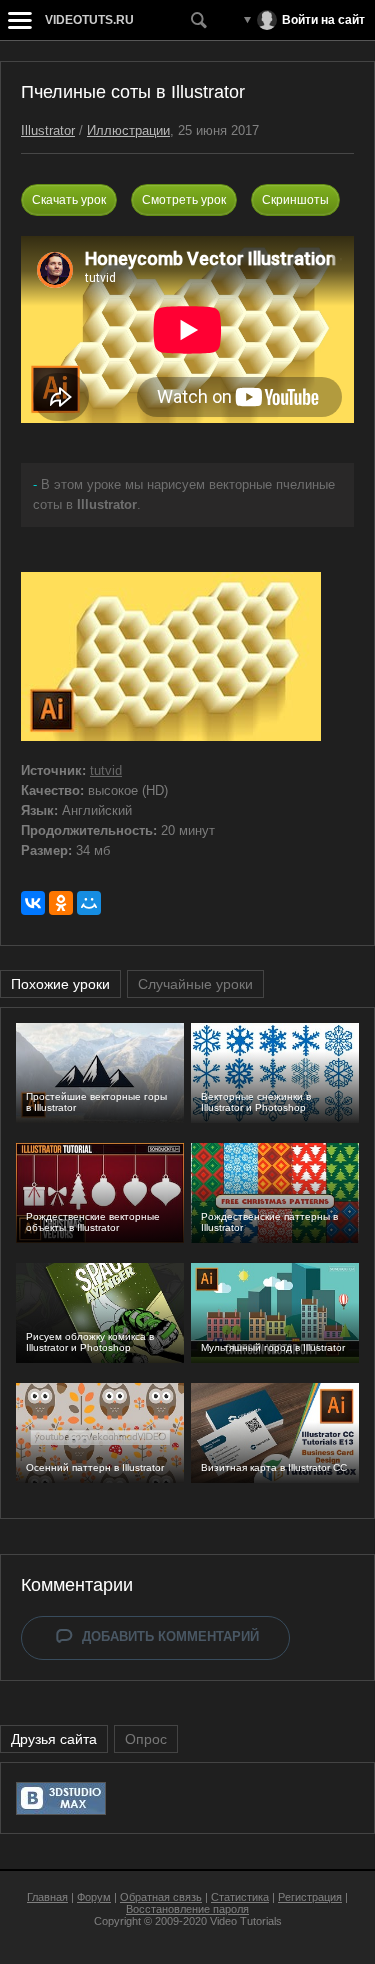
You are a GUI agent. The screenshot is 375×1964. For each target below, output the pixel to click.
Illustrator (48, 130)
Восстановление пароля (187, 1909)
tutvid (106, 770)
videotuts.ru (89, 20)
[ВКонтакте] (33, 903)
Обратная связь (161, 1897)
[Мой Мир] (89, 903)
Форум (94, 1897)
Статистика (240, 1897)
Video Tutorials (246, 1921)
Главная (47, 1897)
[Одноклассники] (61, 903)
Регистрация (310, 1897)
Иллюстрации (128, 130)
